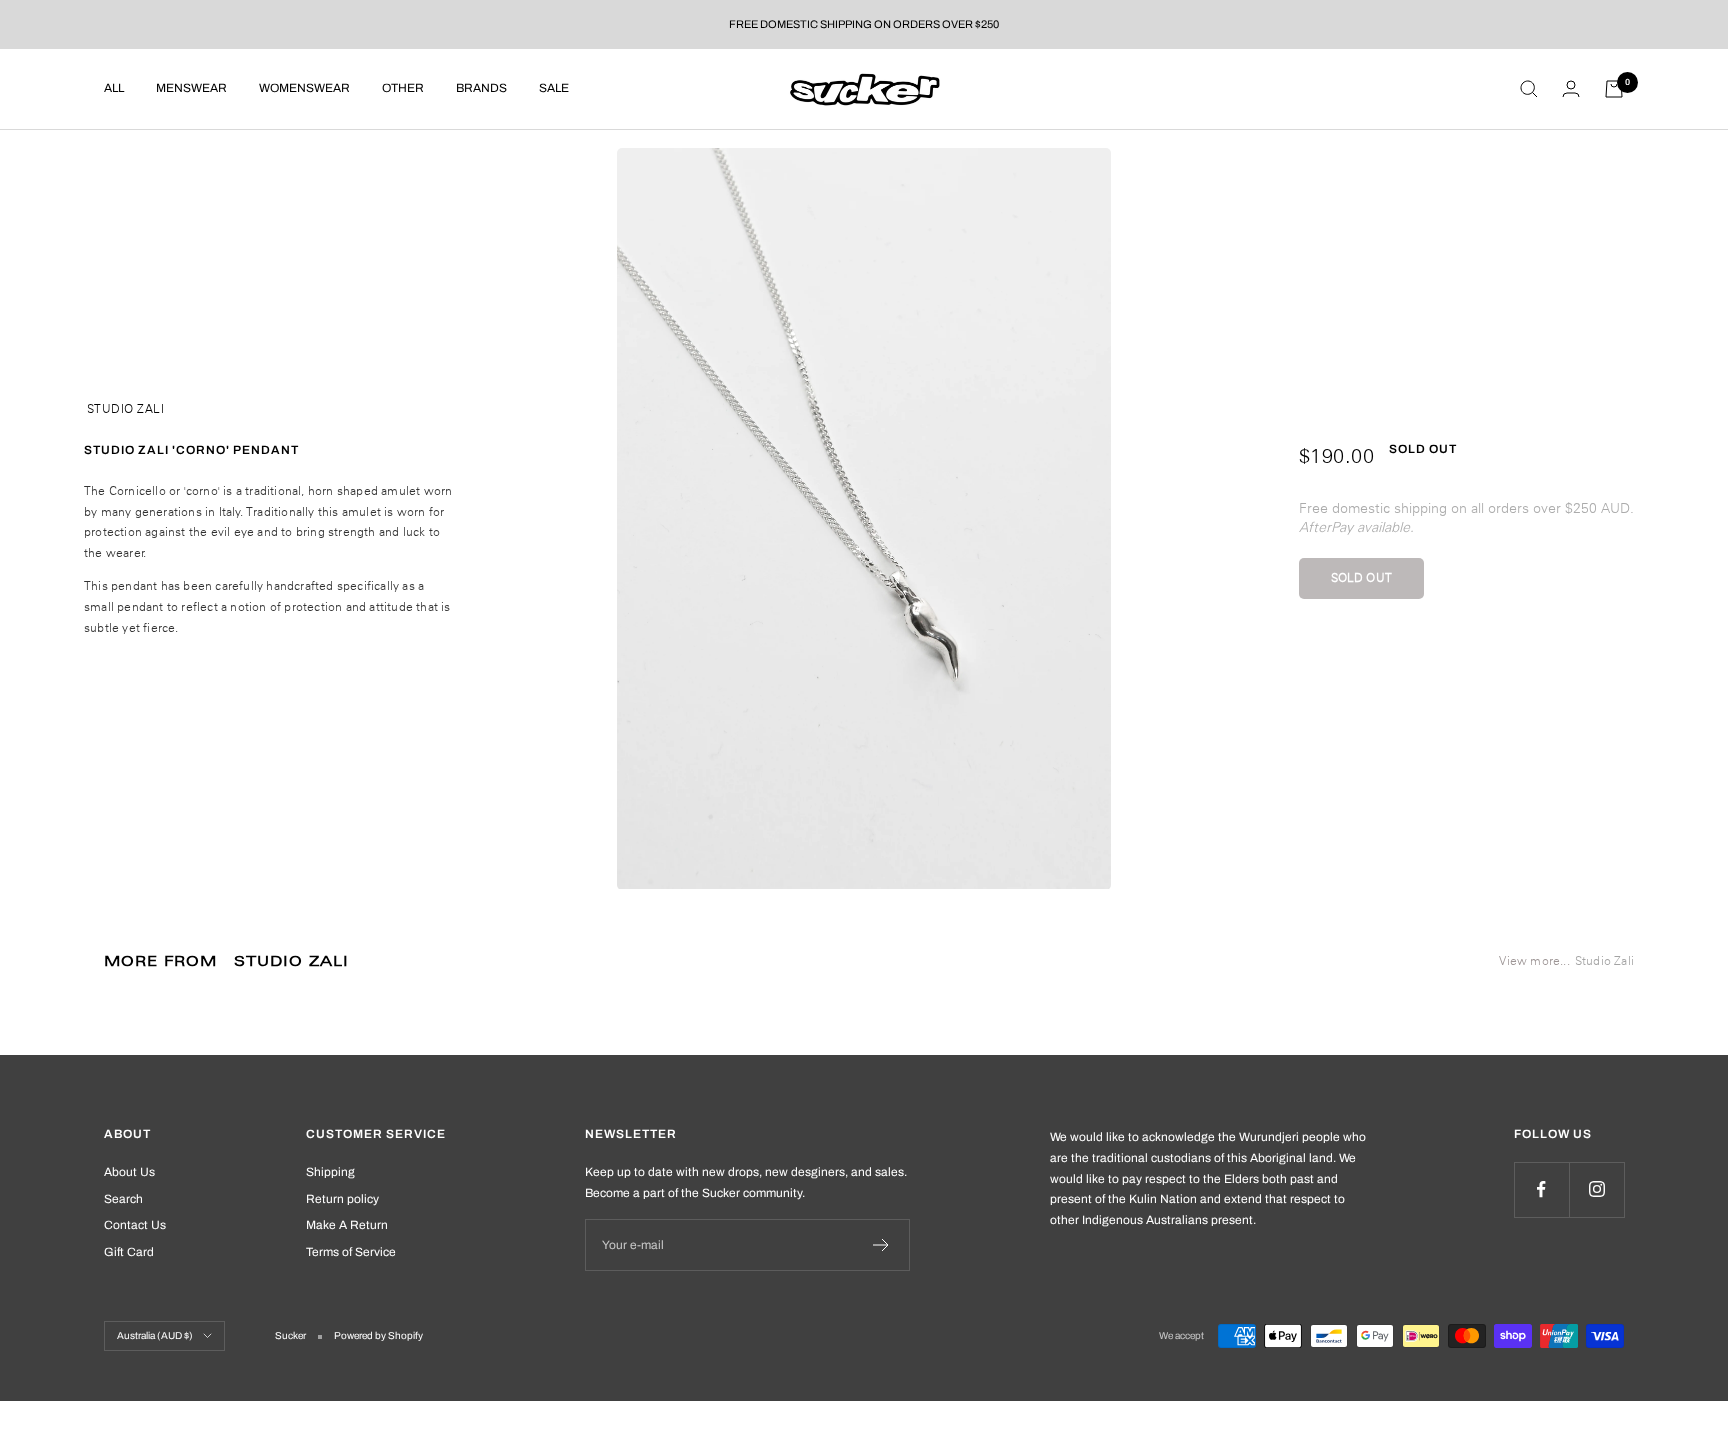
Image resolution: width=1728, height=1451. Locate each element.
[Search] (1529, 89)
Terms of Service (351, 1252)
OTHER (403, 88)
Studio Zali (126, 408)
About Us (129, 1172)
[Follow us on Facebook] (1541, 1189)
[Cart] (1614, 89)
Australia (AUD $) (155, 1335)
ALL (114, 88)
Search (123, 1199)
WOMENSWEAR (304, 88)
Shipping (330, 1172)
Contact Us (135, 1225)
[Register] (881, 1245)
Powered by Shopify (378, 1335)
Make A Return (347, 1225)
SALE (554, 88)
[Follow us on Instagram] (1596, 1189)
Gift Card (129, 1252)
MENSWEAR (191, 88)
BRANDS (481, 88)
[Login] (1571, 88)
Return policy (342, 1199)
